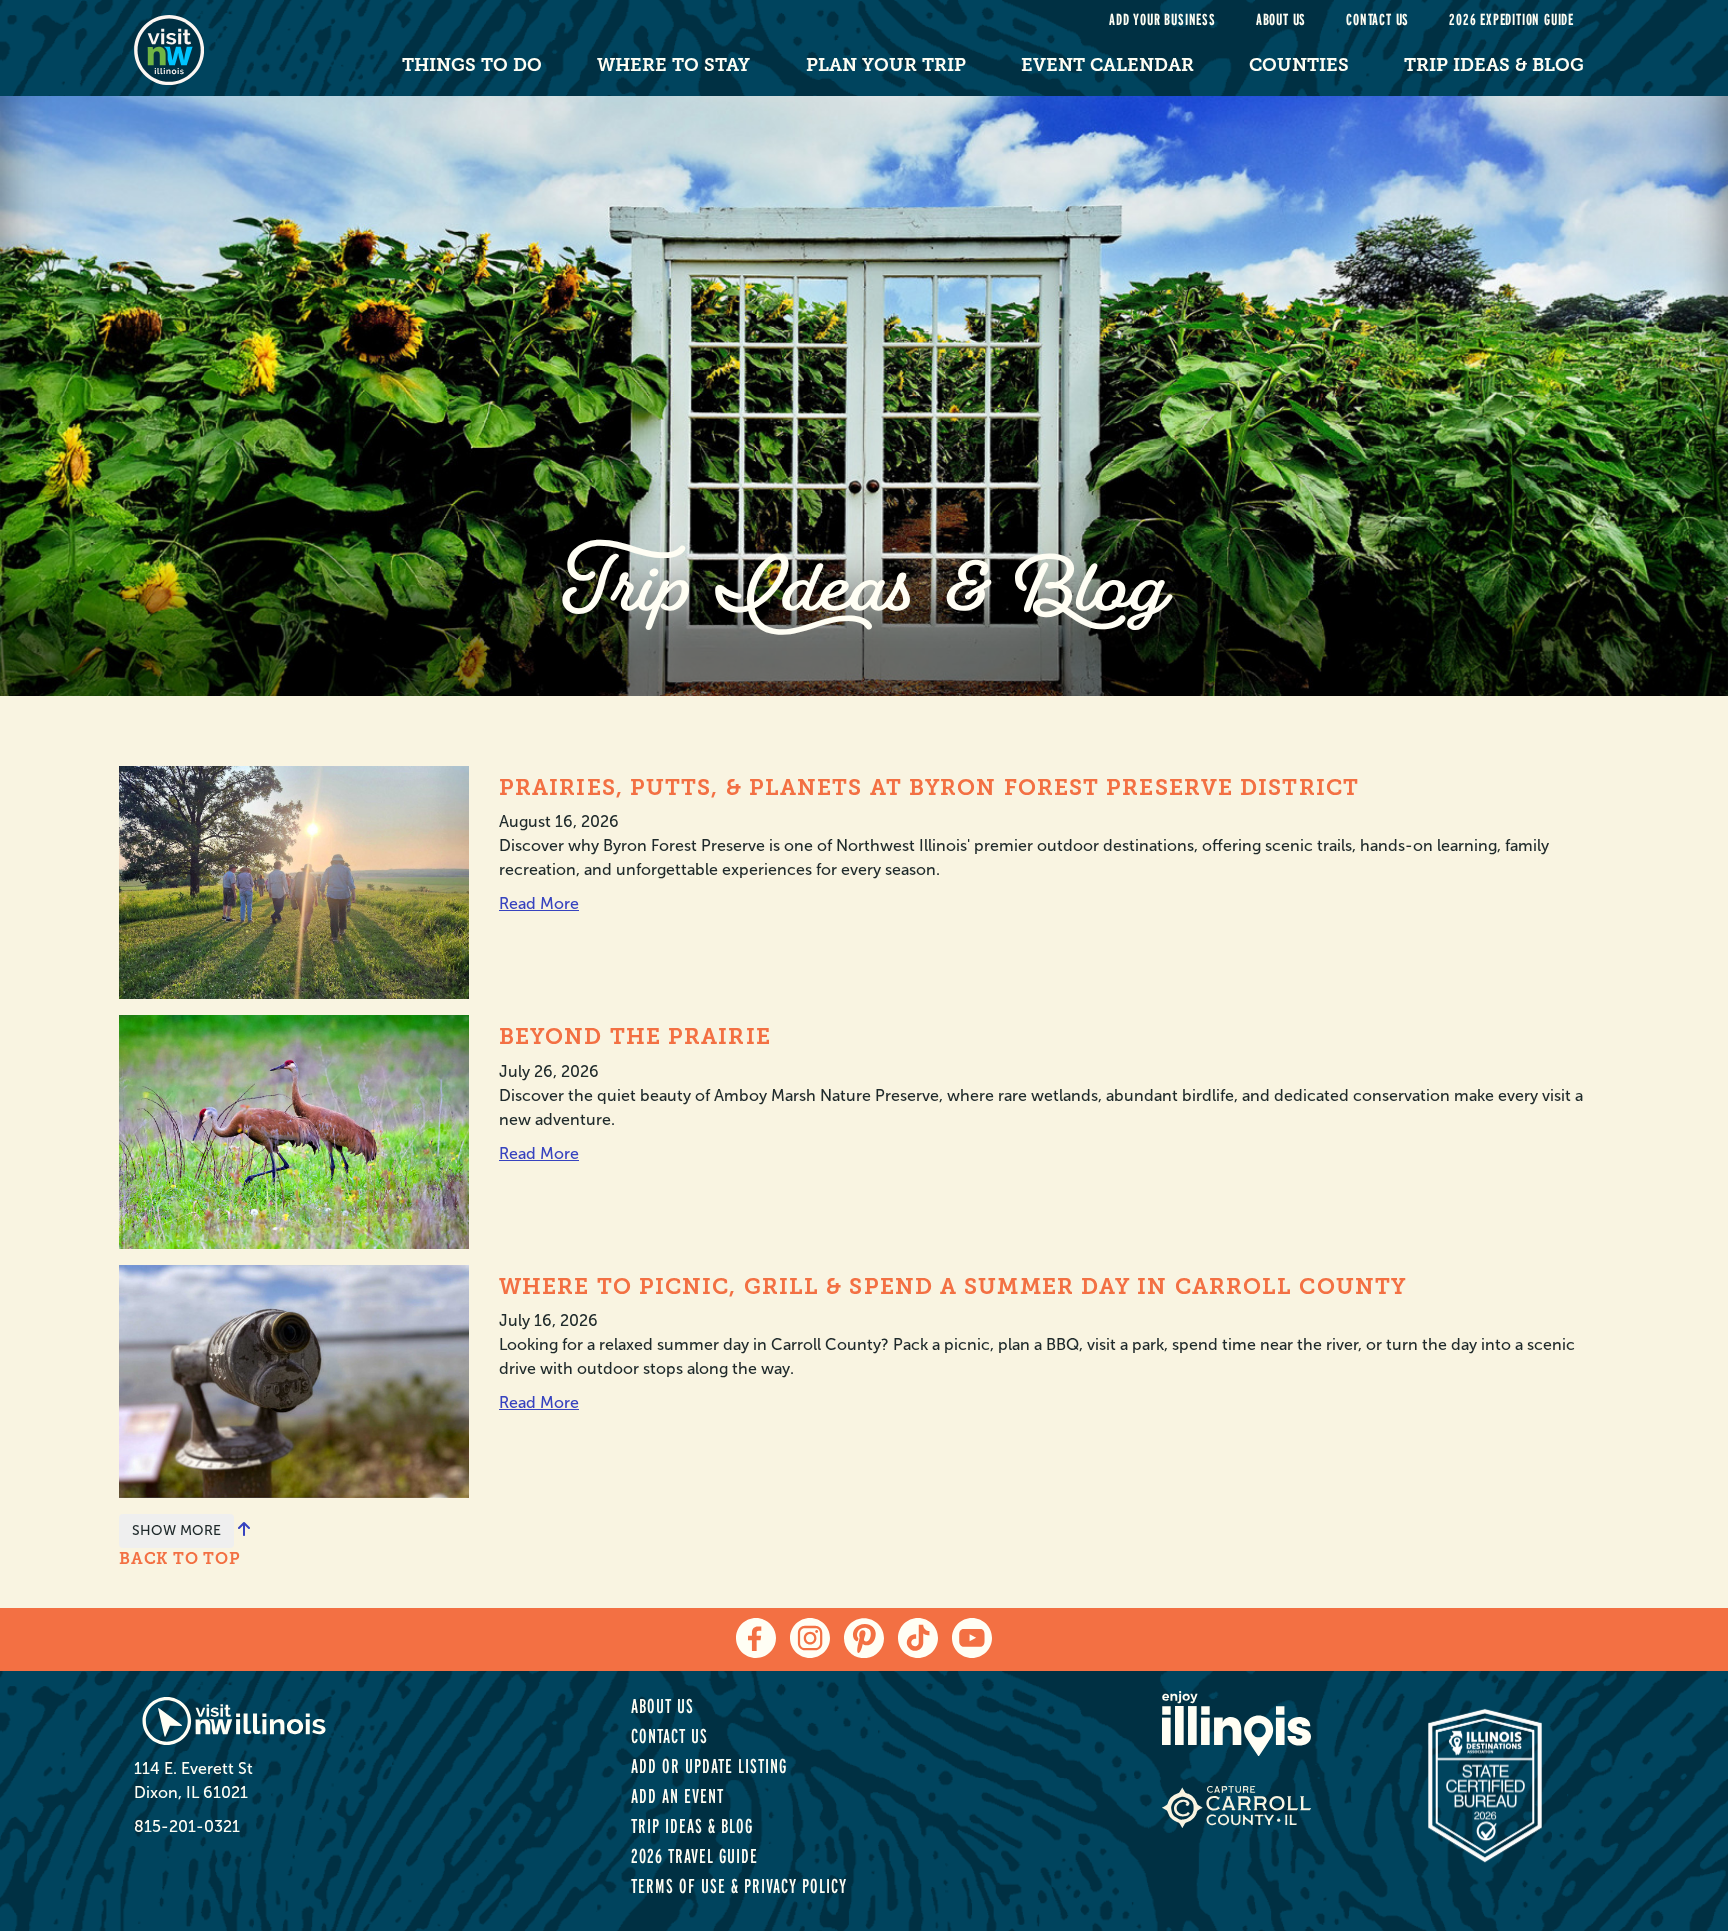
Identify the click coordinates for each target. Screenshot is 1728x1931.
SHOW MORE (176, 1530)
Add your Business (1162, 19)
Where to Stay (673, 65)
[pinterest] (864, 1638)
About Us (1281, 19)
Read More (539, 903)
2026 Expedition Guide (1511, 19)
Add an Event (677, 1796)
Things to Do (472, 65)
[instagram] (810, 1638)
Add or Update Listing (709, 1766)
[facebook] (756, 1638)
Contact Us (1377, 19)
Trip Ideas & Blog (1494, 65)
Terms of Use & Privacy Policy (739, 1886)
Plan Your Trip (886, 65)
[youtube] (972, 1638)
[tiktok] (918, 1638)
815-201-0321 (187, 1826)
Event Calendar (1107, 65)
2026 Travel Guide (694, 1856)
